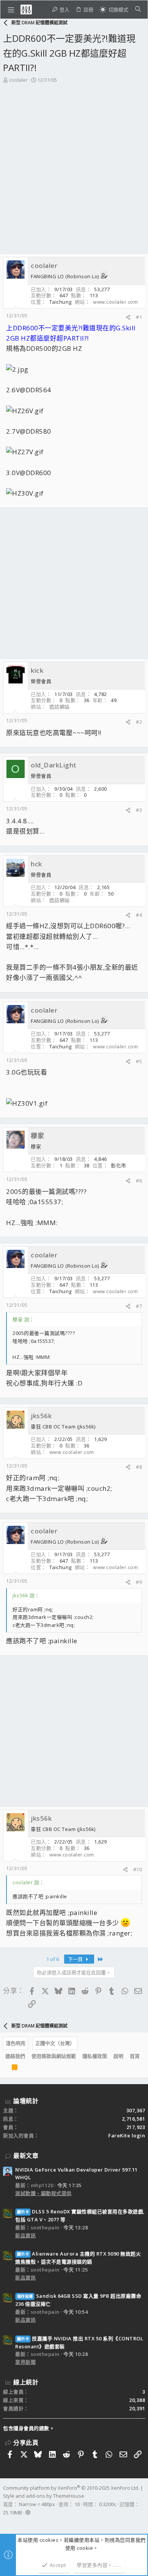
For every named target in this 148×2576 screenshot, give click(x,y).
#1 (139, 317)
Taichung (61, 302)
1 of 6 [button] (53, 1959)
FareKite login (127, 2135)
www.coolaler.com (115, 302)
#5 (139, 1061)
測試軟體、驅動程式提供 (43, 2193)
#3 (139, 810)
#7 (139, 1306)
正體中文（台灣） (55, 2043)
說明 (118, 2056)
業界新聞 (25, 2362)
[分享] (128, 317)
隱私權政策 (95, 2056)
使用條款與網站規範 (54, 2056)
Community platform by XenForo (71, 2488)
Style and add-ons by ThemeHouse (44, 2496)
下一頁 (76, 1959)
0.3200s (108, 2504)
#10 (138, 1869)
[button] (11, 10)
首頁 (135, 2056)
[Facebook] (6, 2522)
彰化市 (119, 1165)
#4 (139, 915)
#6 (139, 1181)
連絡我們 (15, 2056)
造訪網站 (60, 707)
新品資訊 (25, 2235)
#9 (139, 1582)
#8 (139, 1467)
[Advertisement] (74, 176)
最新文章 (26, 2156)
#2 (139, 722)
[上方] (5, 2069)
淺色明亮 (16, 2043)
